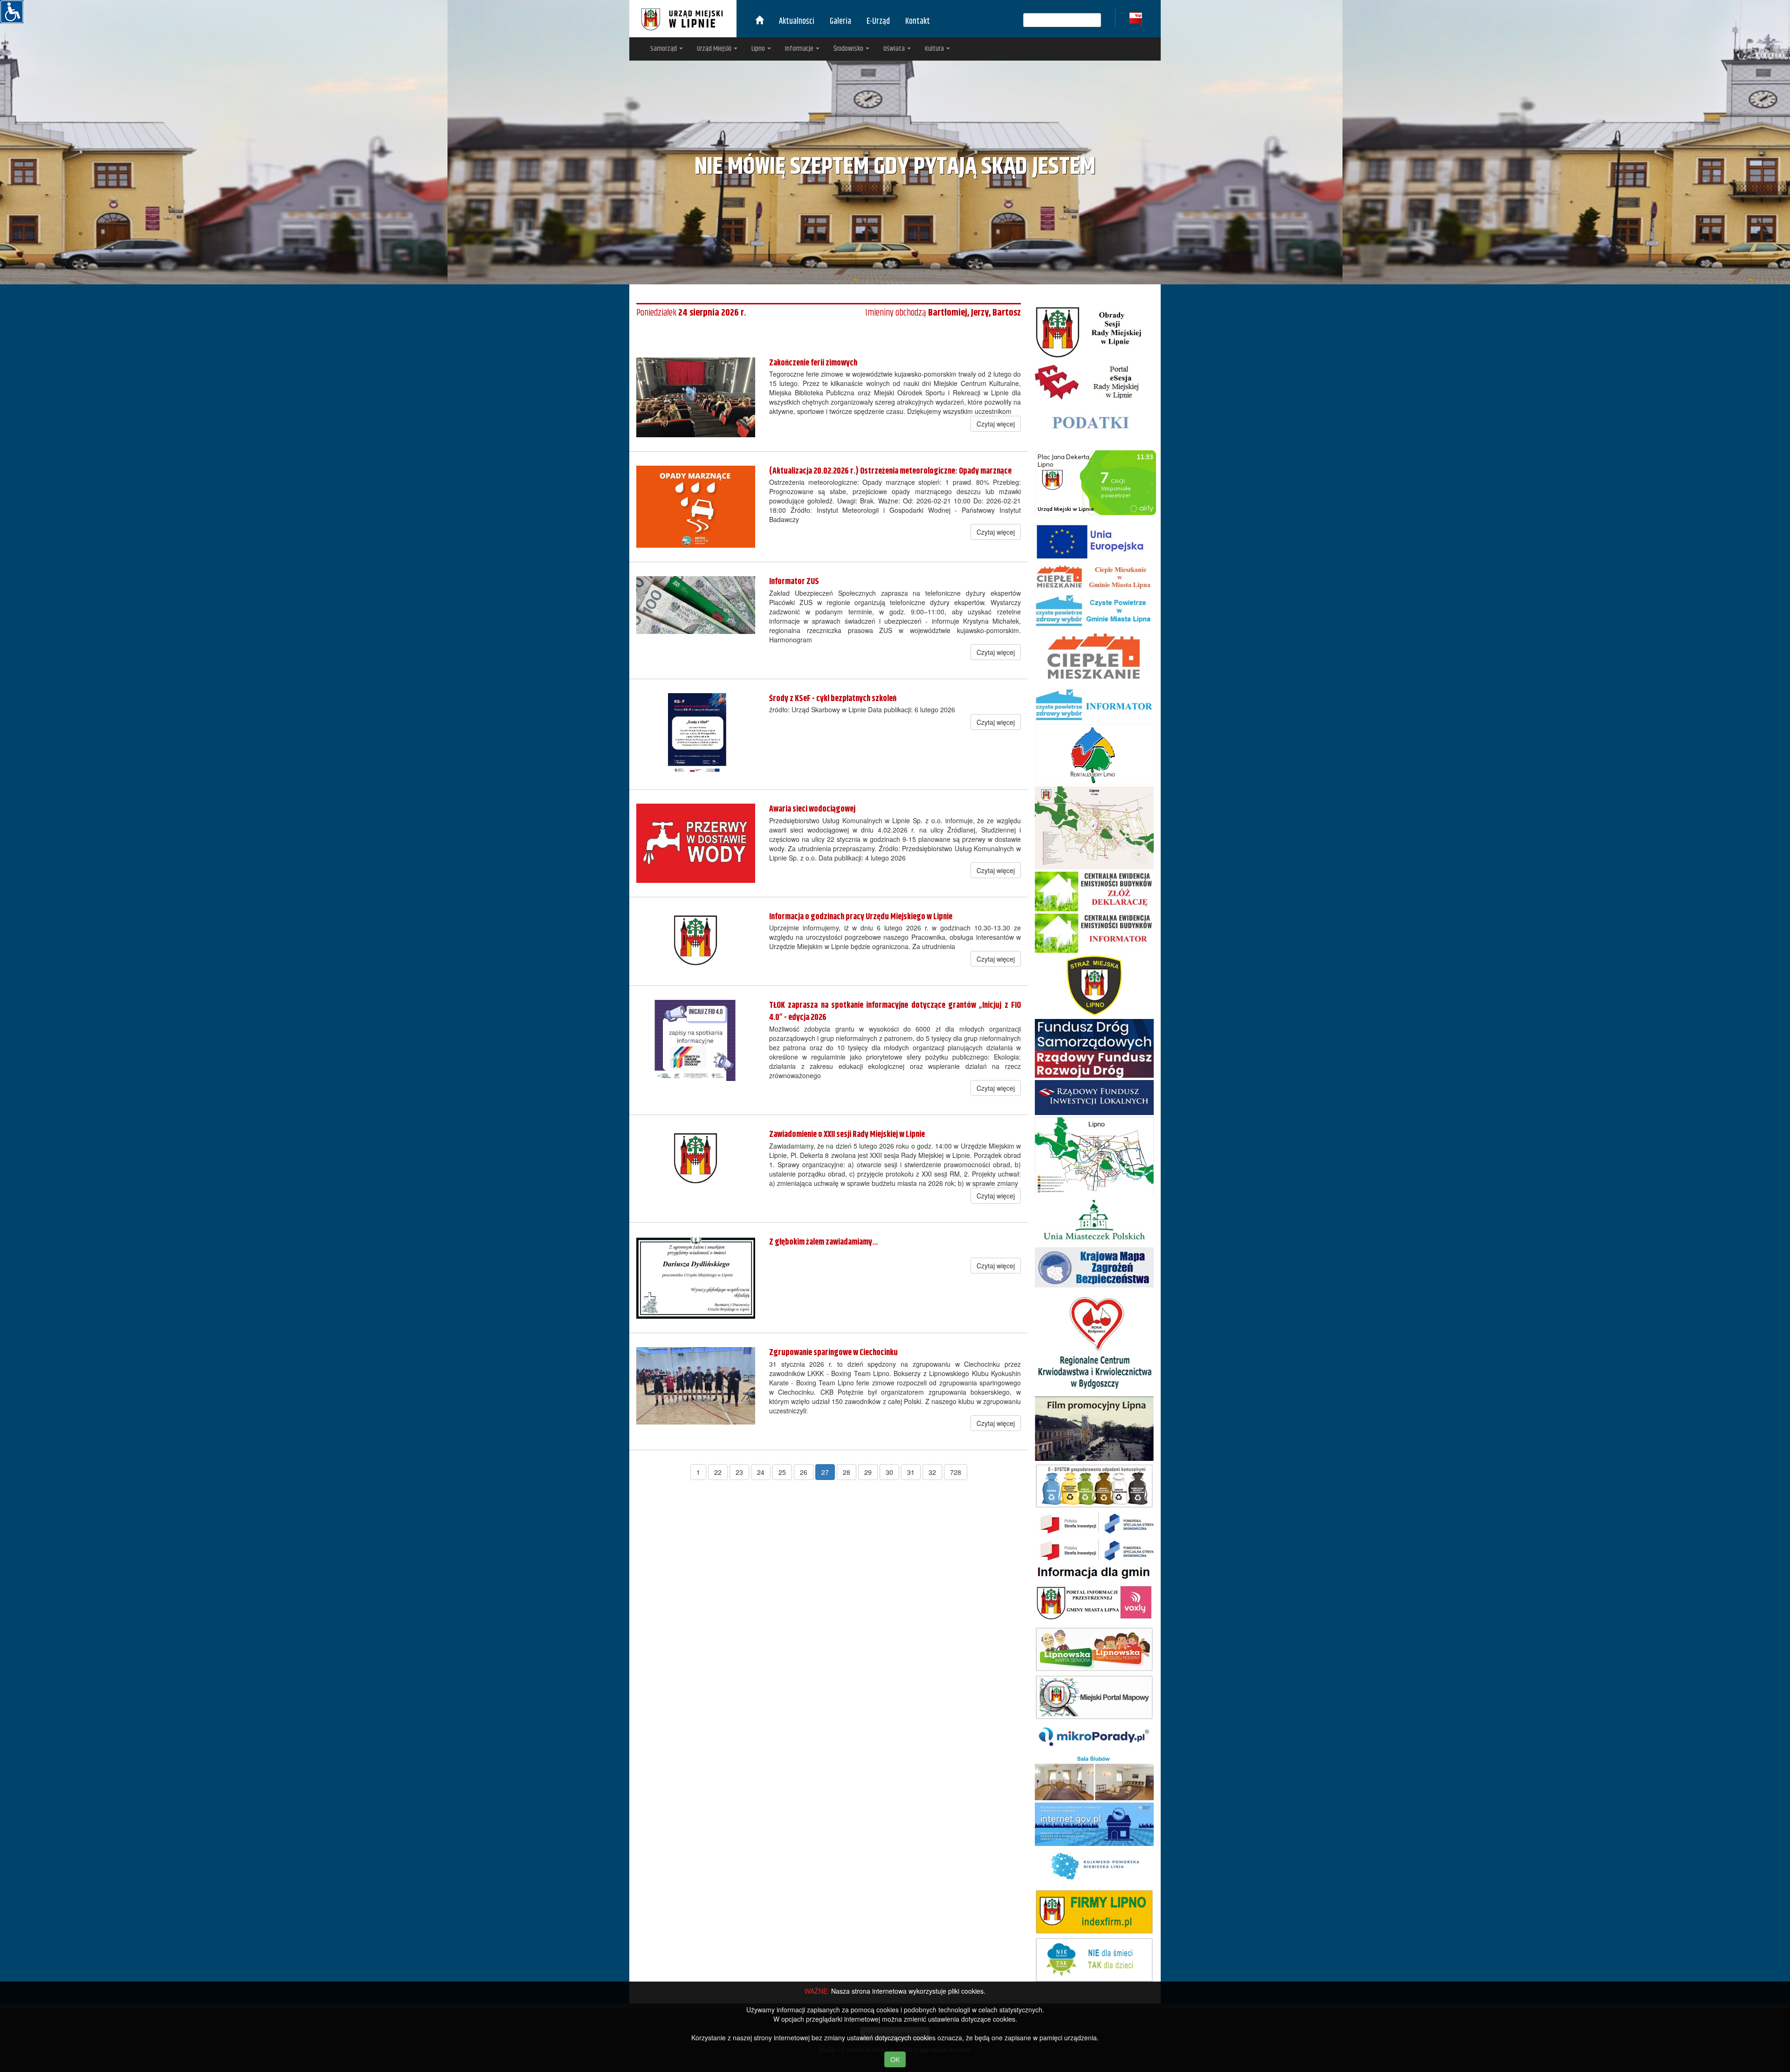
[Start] (759, 21)
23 (739, 1472)
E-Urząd (878, 21)
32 (932, 1472)
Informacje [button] (800, 49)
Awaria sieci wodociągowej (812, 809)
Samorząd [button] (664, 49)
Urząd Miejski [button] (715, 49)
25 (782, 1472)
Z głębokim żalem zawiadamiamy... (823, 1242)
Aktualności (797, 21)
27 (825, 1472)
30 (889, 1472)
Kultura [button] (935, 49)
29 (868, 1472)
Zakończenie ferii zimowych (813, 363)
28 (847, 1472)
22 (718, 1472)
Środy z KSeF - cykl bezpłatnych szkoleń (833, 699)
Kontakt (918, 21)
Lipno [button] (759, 49)
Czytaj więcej (996, 424)
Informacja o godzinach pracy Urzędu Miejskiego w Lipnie (861, 917)
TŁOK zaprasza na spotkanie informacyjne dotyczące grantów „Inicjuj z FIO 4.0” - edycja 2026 (895, 1012)
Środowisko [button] (849, 49)
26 (804, 1472)
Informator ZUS (794, 582)
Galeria (840, 21)
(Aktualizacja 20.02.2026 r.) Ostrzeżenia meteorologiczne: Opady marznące (890, 471)
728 (956, 1472)
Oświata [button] (895, 49)
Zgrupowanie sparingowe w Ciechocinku (833, 1353)
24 (761, 1472)
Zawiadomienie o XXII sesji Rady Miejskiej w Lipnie (847, 1135)
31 (911, 1472)
